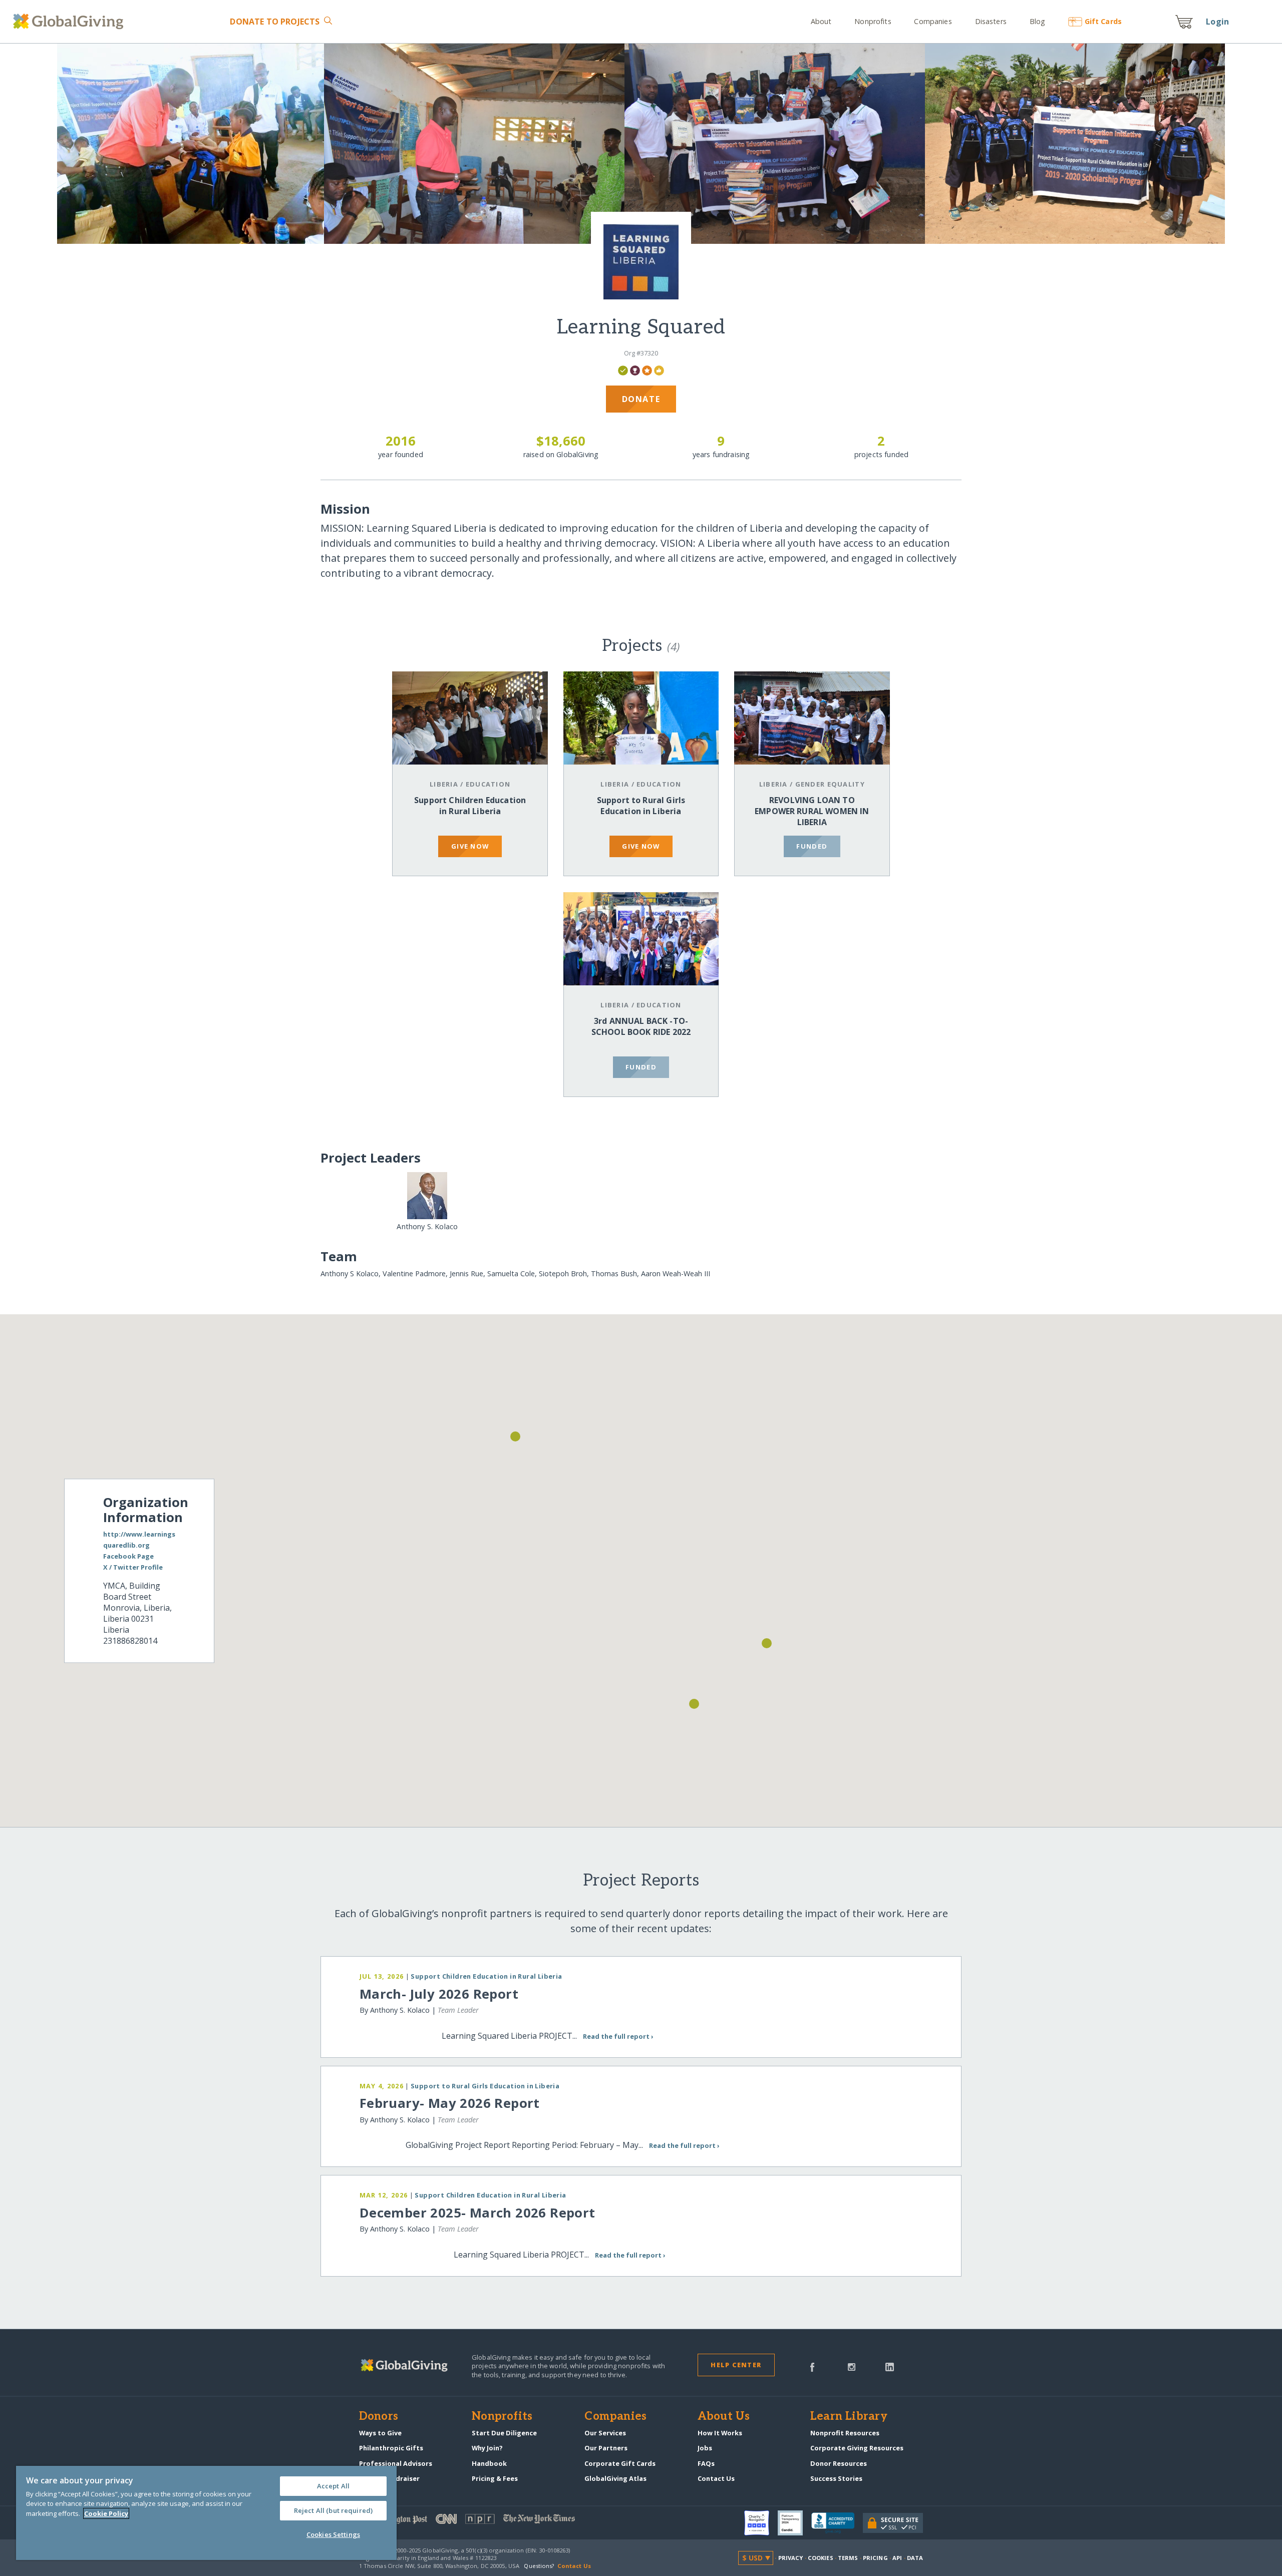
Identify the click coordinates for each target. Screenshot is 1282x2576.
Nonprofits (873, 21)
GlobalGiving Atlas (615, 2478)
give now (470, 846)
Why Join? (487, 2448)
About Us (724, 2417)
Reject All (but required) (333, 2510)
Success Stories (836, 2478)
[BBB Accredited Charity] (837, 2523)
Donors (379, 2417)
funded (812, 846)
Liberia (444, 784)
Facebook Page (128, 1556)
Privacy (791, 2558)
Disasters (991, 21)
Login (1217, 22)
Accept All (333, 2486)
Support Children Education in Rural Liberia (470, 806)
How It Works (720, 2433)
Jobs (705, 2448)
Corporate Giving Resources (857, 2448)
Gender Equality (830, 784)
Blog (1037, 21)
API (897, 2558)
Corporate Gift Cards (620, 2463)
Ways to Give (380, 2433)
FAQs (706, 2463)
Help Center (736, 2365)
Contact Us (716, 2478)
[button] (767, 1643)
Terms (848, 2558)
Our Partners (606, 2448)
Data (915, 2558)
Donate (275, 22)
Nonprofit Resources (845, 2433)
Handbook (489, 2463)
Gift (1103, 21)
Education (488, 784)
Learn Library (849, 2417)
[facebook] (812, 2366)
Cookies (821, 2558)
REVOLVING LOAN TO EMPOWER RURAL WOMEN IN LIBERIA (812, 811)
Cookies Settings (333, 2534)
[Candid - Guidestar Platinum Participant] (794, 2523)
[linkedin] (890, 2366)
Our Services (605, 2433)
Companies (933, 21)
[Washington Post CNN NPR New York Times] (500, 2521)
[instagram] (852, 2366)
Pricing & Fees (495, 2478)
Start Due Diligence (504, 2433)
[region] (206, 2513)
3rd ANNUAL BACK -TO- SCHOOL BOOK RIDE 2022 (641, 1026)
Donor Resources (839, 2463)
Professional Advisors (396, 2463)
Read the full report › (618, 2036)
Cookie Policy (106, 2513)
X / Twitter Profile (133, 1567)
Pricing (875, 2558)
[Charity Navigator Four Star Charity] (761, 2523)
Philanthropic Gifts (391, 2448)
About (821, 21)
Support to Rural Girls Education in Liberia (641, 806)
